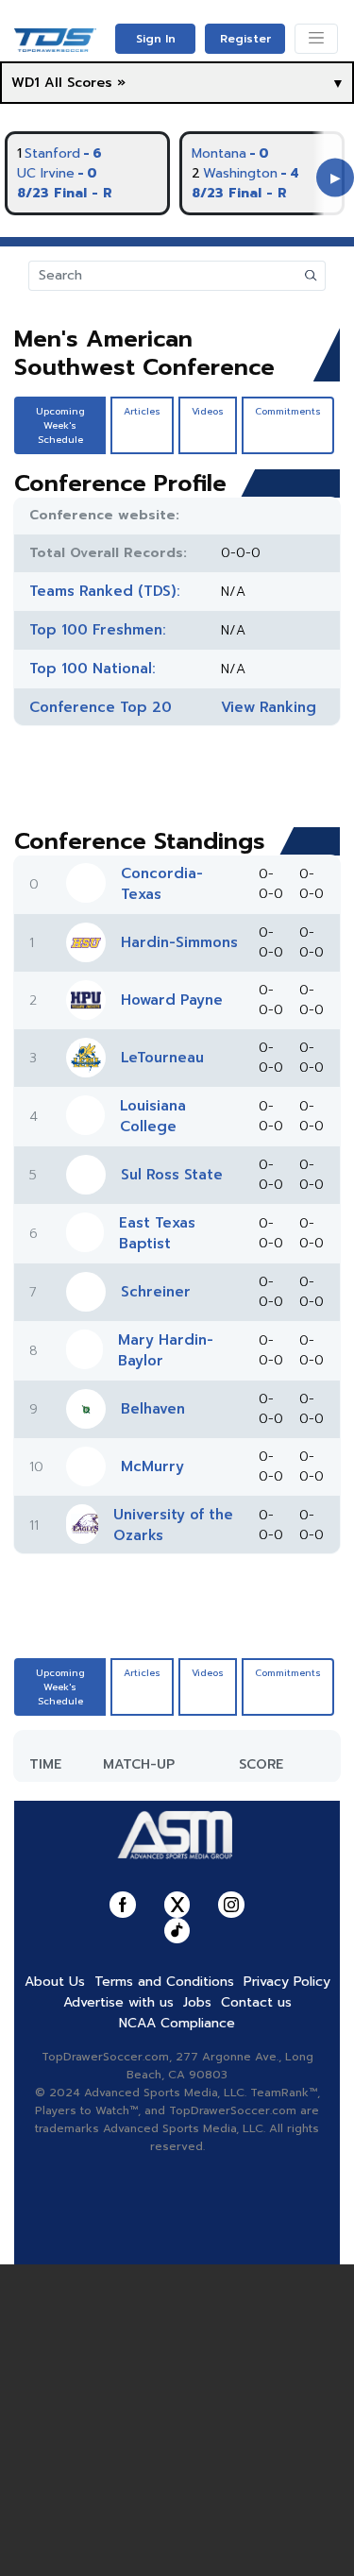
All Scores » (85, 83)
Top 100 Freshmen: (98, 630)
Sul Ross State (172, 1175)
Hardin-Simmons (179, 942)
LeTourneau (162, 1058)
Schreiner (156, 1292)
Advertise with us (118, 2002)
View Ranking (269, 707)
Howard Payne (172, 1000)
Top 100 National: (93, 669)
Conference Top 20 (101, 707)
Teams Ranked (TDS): (105, 591)
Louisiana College (153, 1116)
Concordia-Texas (162, 884)
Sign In (156, 39)
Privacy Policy (287, 1982)
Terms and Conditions (164, 1982)
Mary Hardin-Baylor (166, 1350)
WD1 (25, 83)
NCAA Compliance (177, 2023)
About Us (55, 1982)
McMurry (152, 1466)
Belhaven (153, 1409)
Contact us (256, 2002)
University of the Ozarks (173, 1525)
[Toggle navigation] (316, 39)
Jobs (197, 2002)
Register (245, 39)
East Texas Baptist (157, 1233)
